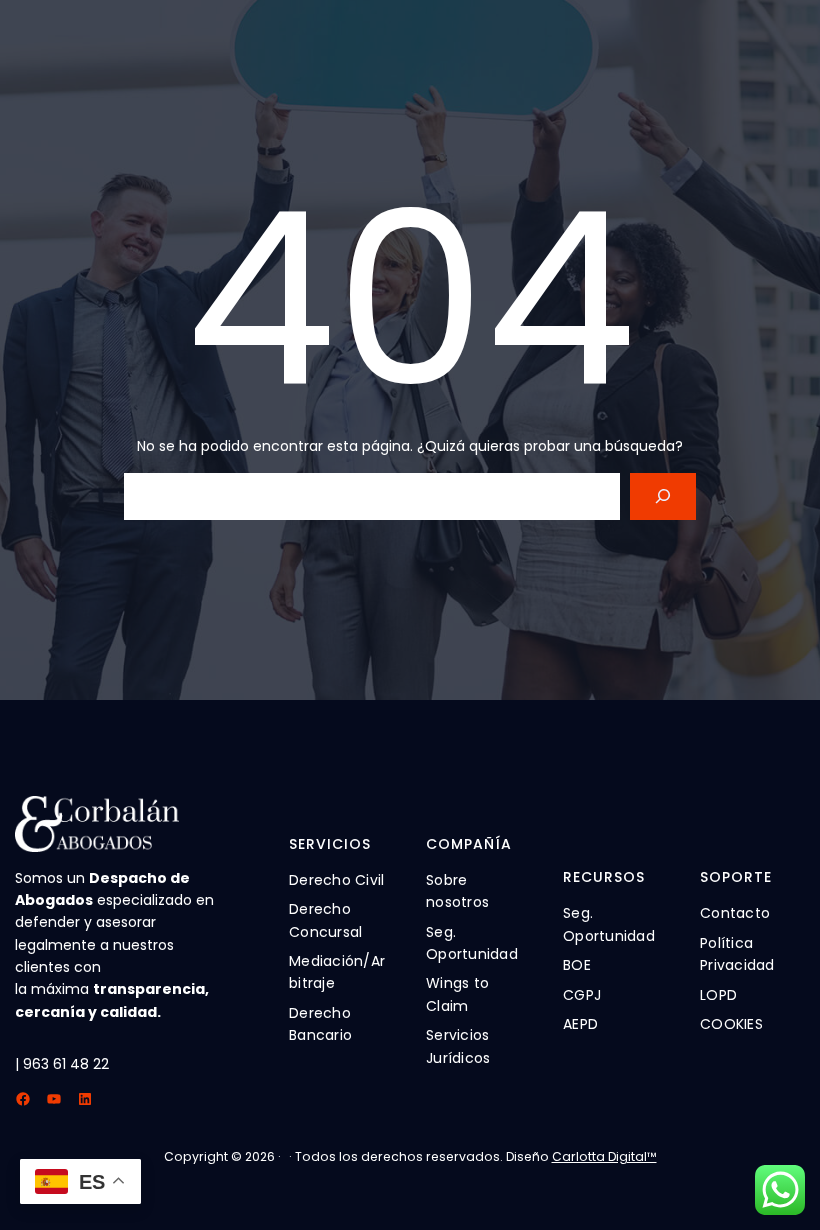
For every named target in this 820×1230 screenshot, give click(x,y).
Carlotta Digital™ (604, 1156)
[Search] (662, 496)
